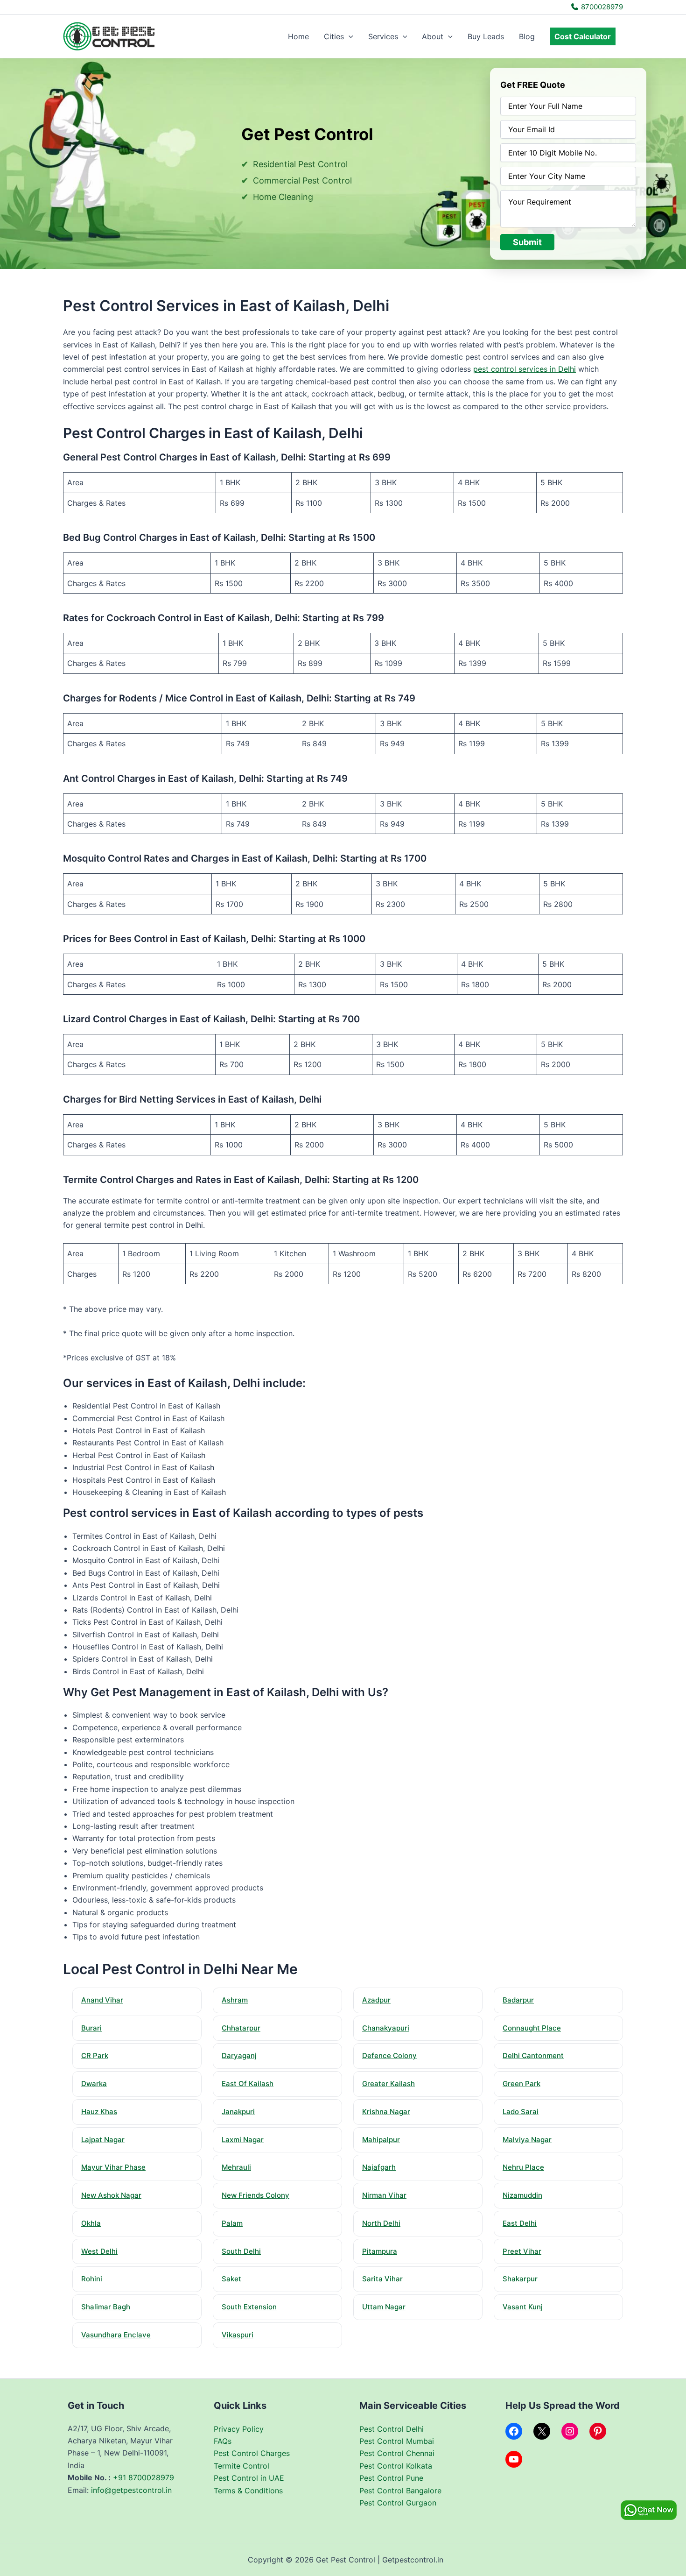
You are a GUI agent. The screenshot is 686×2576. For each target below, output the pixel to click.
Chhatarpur (241, 2028)
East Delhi (520, 2223)
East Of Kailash (248, 2084)
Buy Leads (486, 36)
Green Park (521, 2084)
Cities (334, 36)
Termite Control (241, 2466)
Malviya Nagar (527, 2140)
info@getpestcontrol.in (131, 2490)
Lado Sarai (521, 2112)
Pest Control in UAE (249, 2478)
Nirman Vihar (384, 2195)
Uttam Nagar (384, 2307)
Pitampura (380, 2251)
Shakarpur (520, 2279)
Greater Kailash (388, 2084)
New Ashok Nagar (111, 2195)
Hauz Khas (99, 2112)
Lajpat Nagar (103, 2140)
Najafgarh (379, 2167)
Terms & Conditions (248, 2491)
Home (298, 36)
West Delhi (99, 2251)
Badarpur (518, 2000)
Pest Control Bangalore (400, 2491)
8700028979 (601, 7)
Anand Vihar (102, 2000)
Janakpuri (238, 2112)
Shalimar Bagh (106, 2307)
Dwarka (94, 2084)
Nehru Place (523, 2167)
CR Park (95, 2056)
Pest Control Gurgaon (398, 2503)
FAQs (223, 2441)
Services (383, 36)
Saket (231, 2279)
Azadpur (376, 2000)
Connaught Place (532, 2028)
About (433, 36)
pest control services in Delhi (525, 369)
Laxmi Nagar (243, 2140)
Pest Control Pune (391, 2478)
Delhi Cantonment (533, 2056)
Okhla (91, 2223)
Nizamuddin (522, 2195)
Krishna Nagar (386, 2112)
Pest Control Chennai (397, 2453)
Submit (527, 242)
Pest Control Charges (252, 2453)
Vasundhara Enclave (116, 2335)
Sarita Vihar (382, 2279)
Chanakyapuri (386, 2028)
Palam (232, 2223)
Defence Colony (389, 2056)
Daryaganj (239, 2056)
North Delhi (381, 2223)
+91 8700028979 (143, 2477)
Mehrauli (236, 2167)
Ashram (235, 2000)
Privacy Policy (239, 2429)
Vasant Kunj (523, 2307)
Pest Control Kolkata (396, 2466)
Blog (527, 36)
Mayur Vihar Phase (113, 2167)
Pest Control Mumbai (397, 2441)
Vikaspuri (238, 2335)
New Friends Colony (255, 2195)
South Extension (249, 2307)
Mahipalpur (381, 2140)
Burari (91, 2028)
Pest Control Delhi (392, 2429)
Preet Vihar (522, 2251)
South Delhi (241, 2251)
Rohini (92, 2279)
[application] (349, 36)
